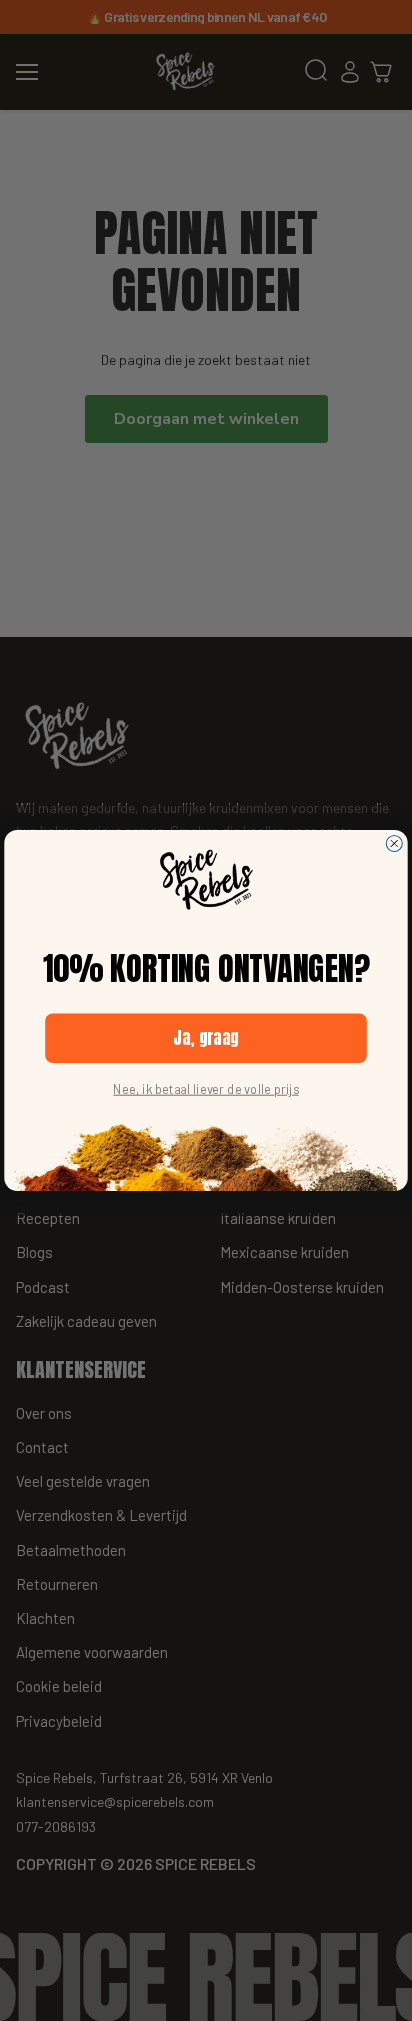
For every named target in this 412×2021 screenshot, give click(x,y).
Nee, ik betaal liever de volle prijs (205, 1089)
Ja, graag (206, 1038)
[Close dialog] (394, 843)
